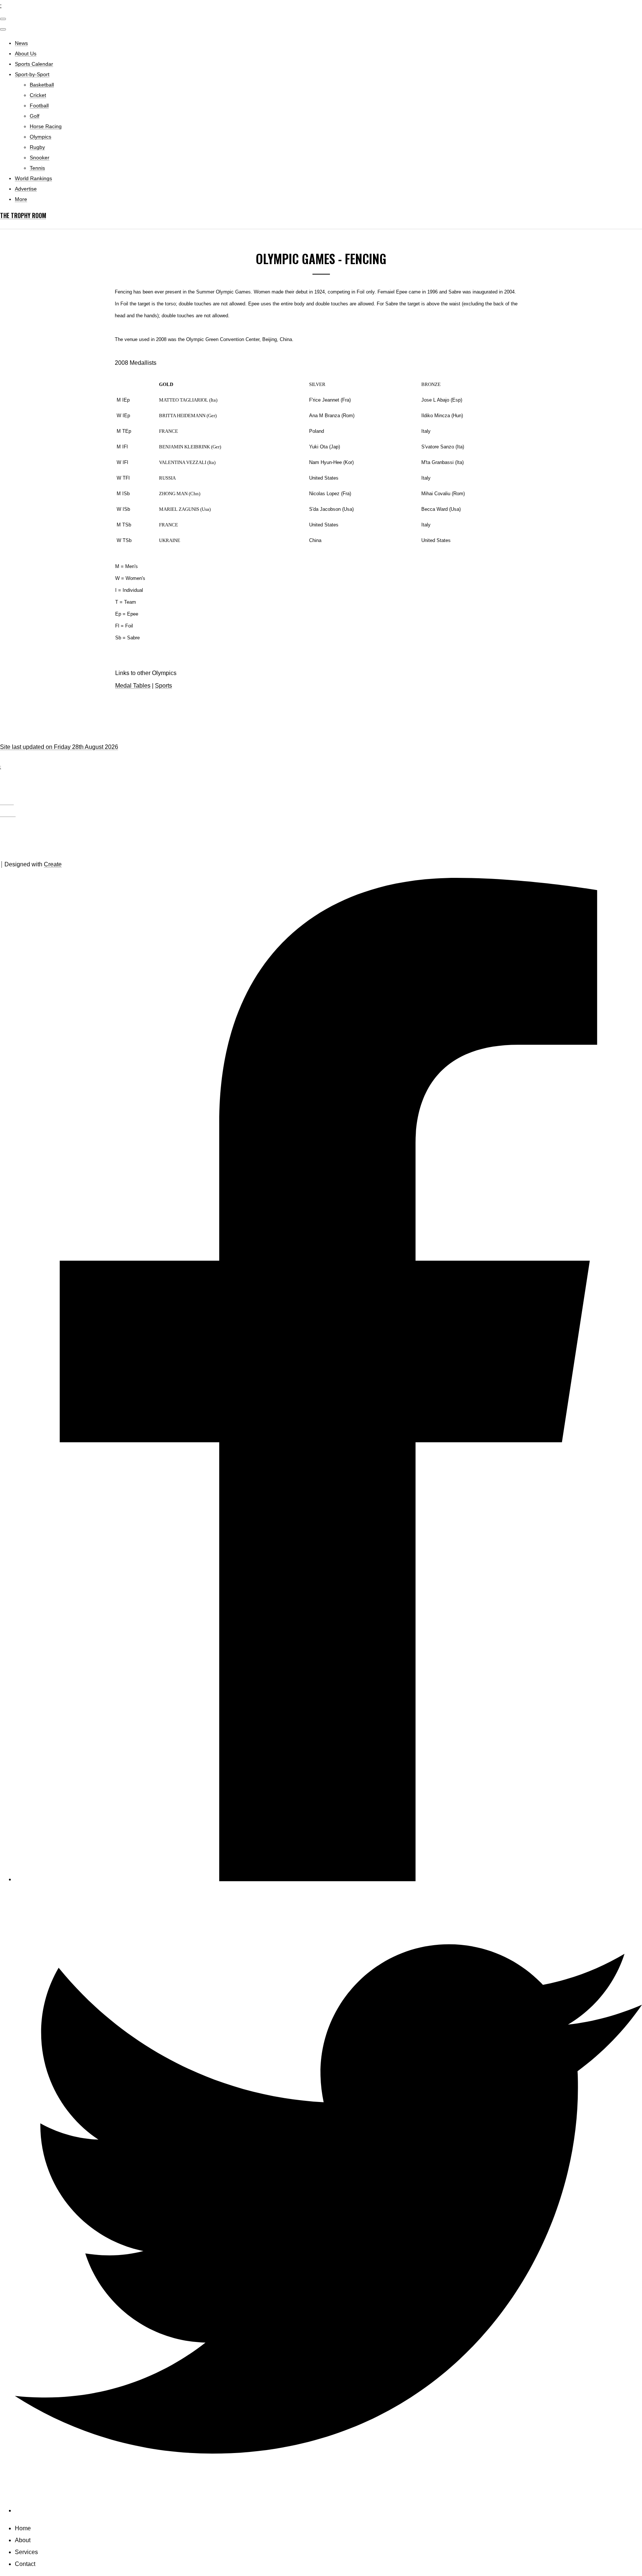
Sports (163, 686)
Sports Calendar (34, 64)
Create (53, 864)
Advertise (26, 189)
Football (39, 106)
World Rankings (33, 178)
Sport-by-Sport (32, 74)
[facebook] (328, 1879)
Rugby (37, 147)
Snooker (40, 158)
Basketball (42, 85)
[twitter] (328, 2510)
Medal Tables (133, 686)
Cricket (38, 95)
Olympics (40, 137)
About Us (26, 53)
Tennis (37, 168)
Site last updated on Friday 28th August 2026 (59, 747)
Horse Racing (46, 126)
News (21, 43)
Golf (35, 116)
